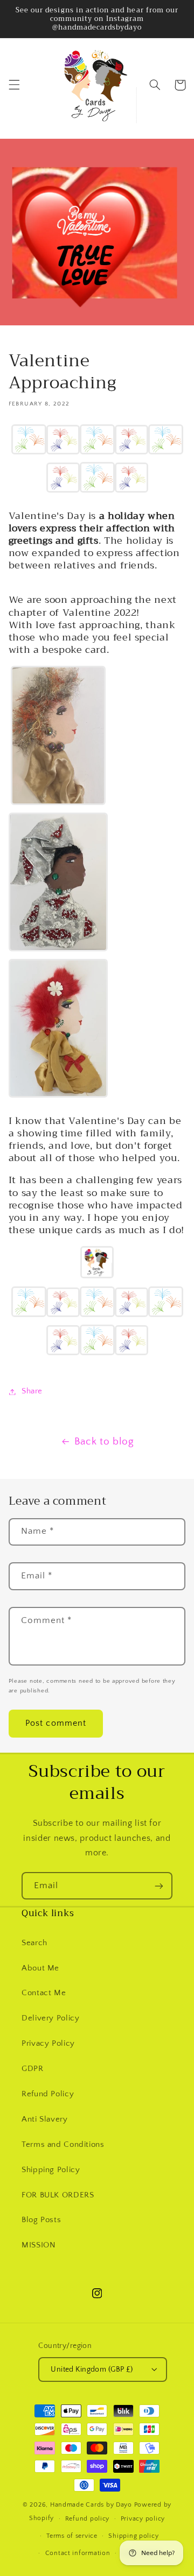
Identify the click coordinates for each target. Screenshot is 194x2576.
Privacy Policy (48, 2044)
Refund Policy (48, 2094)
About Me (40, 1968)
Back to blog (104, 1442)
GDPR (33, 2069)
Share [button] (32, 1391)
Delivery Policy (50, 2018)
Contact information (78, 2553)
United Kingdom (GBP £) (92, 2369)
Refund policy (88, 2519)
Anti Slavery (45, 2119)
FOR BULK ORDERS (58, 2195)
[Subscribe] (159, 1886)
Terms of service (72, 2536)
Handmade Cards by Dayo (91, 2505)
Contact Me (44, 1993)
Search (34, 1943)
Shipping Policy (51, 2170)
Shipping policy (133, 2536)
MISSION (39, 2245)
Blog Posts (41, 2220)
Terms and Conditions (63, 2145)
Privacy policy (143, 2519)
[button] (14, 85)
